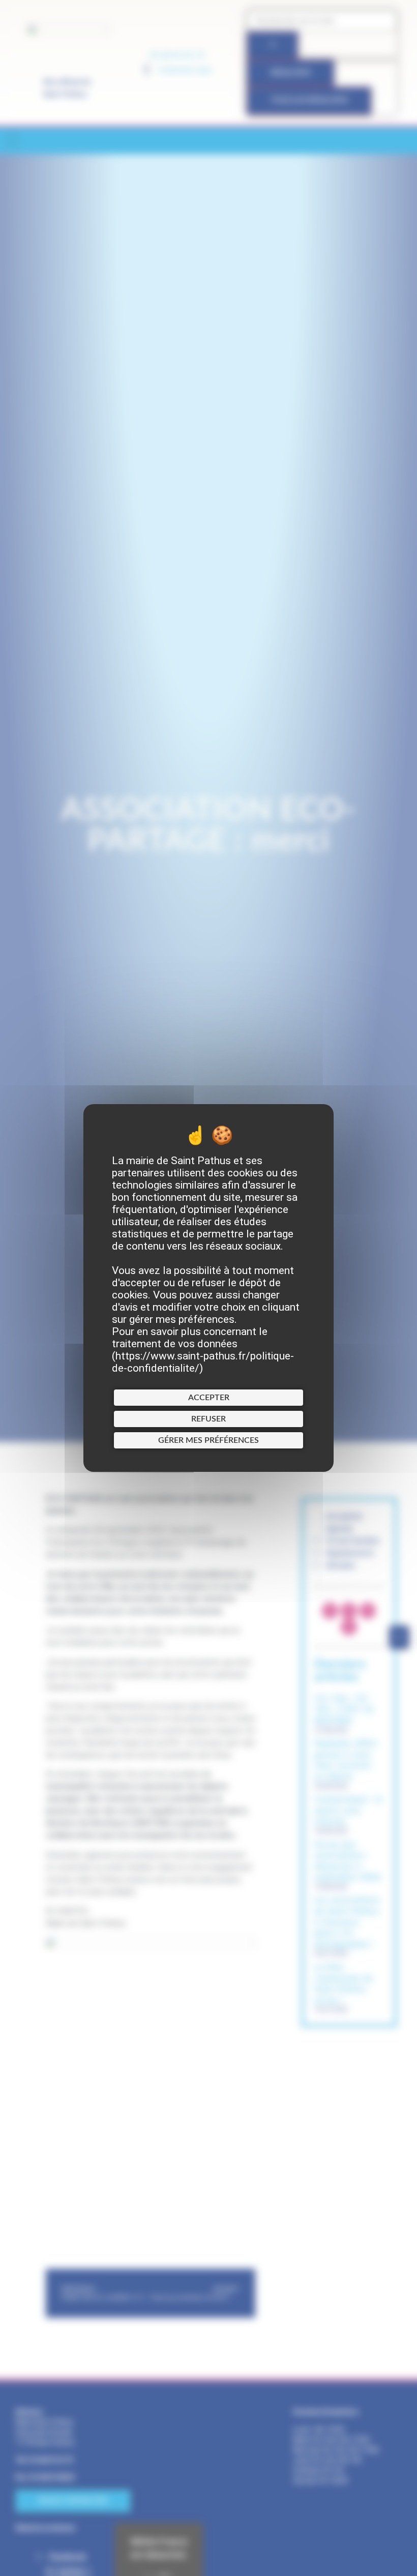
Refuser (208, 1419)
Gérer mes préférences (208, 1440)
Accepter (209, 1398)
